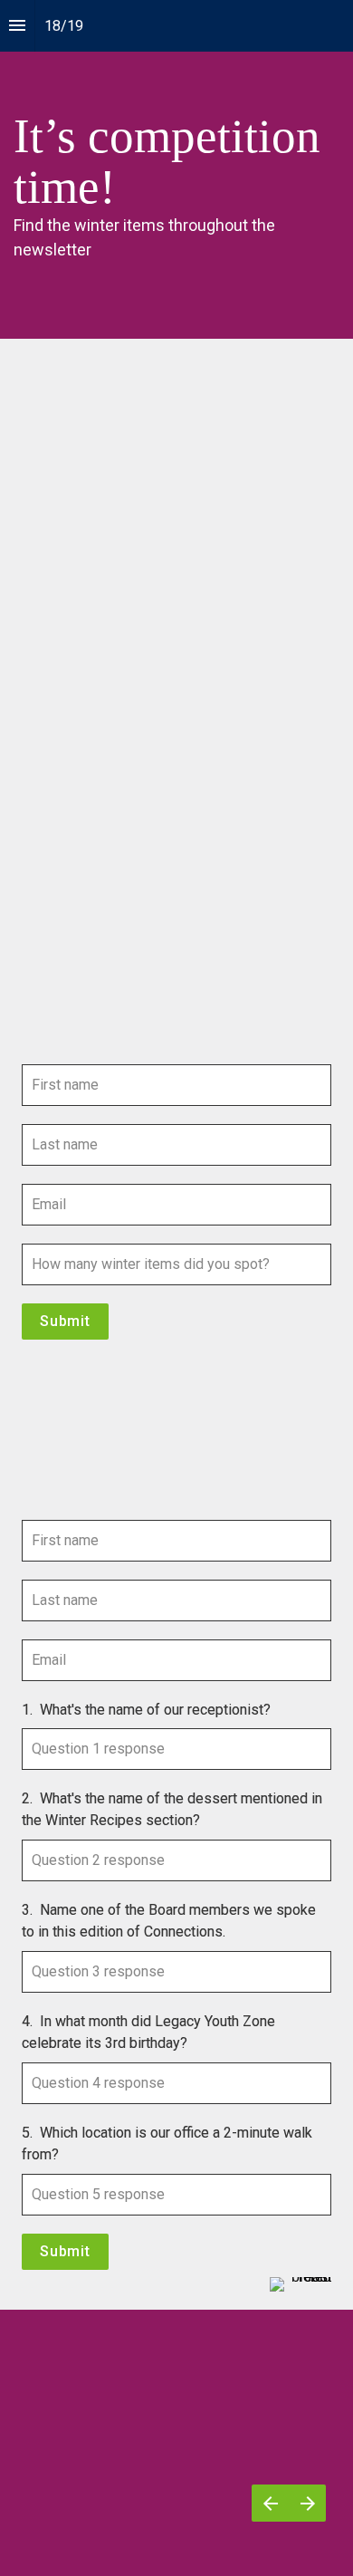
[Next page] (307, 2503)
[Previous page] (270, 2503)
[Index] (17, 26)
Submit (65, 1321)
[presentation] (176, 169)
